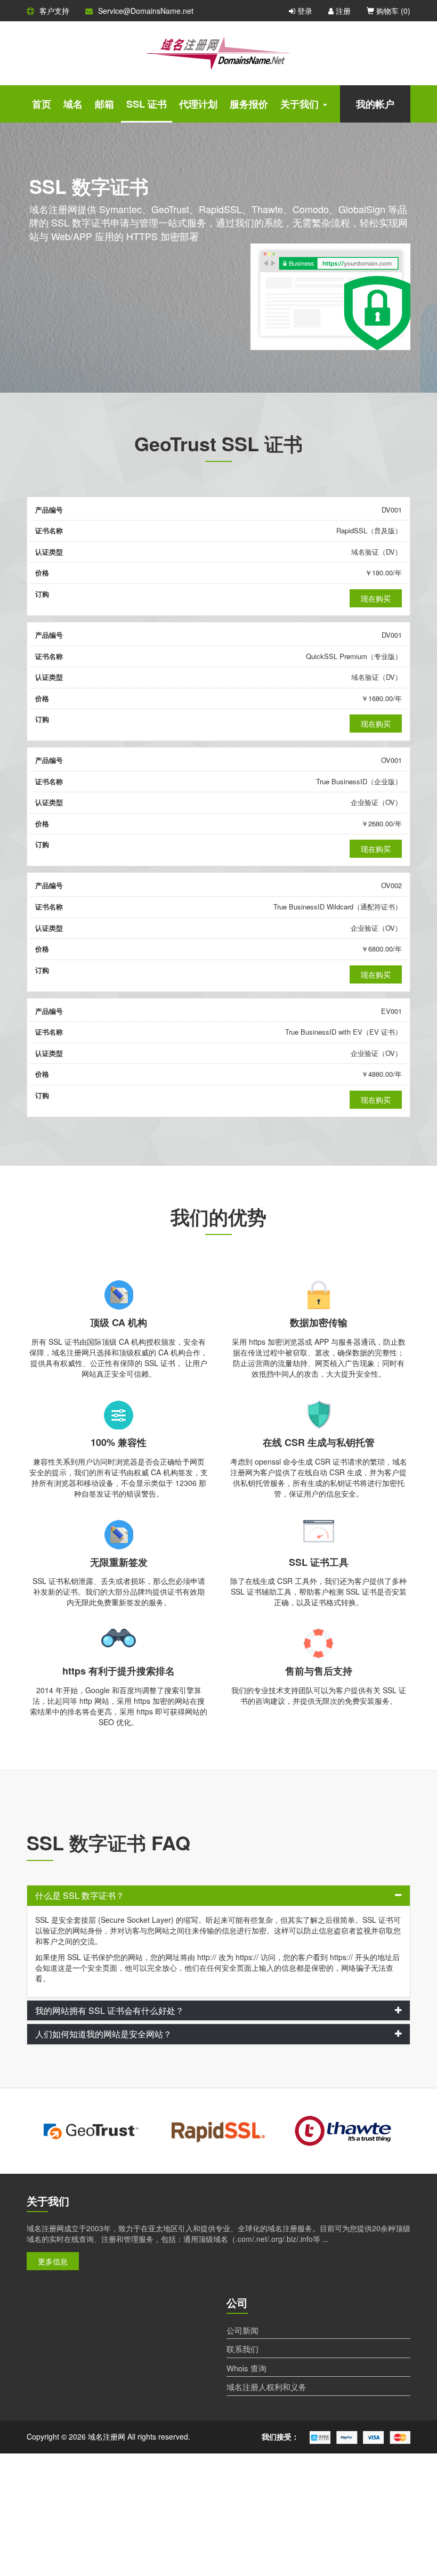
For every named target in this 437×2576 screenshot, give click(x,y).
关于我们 (300, 104)
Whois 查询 (246, 2368)
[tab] (218, 1896)
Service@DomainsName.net (146, 11)
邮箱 (104, 104)
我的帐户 (375, 104)
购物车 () (392, 11)
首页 (42, 104)
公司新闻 (242, 2330)
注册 (342, 11)
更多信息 (53, 2261)
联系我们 (242, 2349)
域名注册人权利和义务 (266, 2387)
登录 (304, 11)
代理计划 (198, 104)
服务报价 (249, 104)
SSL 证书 (147, 104)
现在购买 (376, 598)
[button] (218, 1896)
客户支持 (54, 11)
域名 (73, 104)
